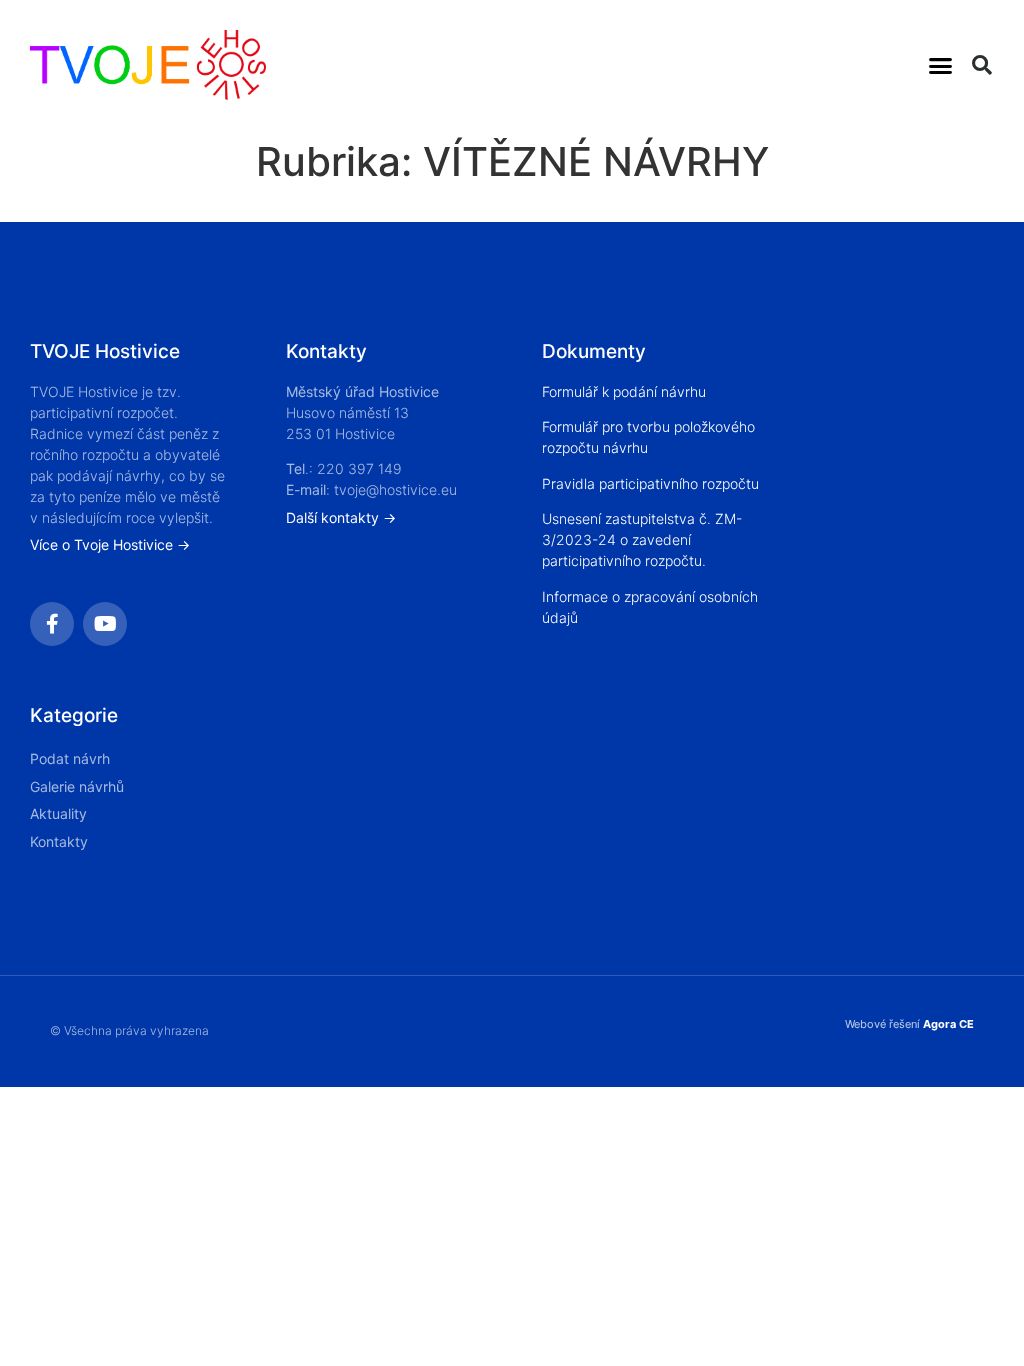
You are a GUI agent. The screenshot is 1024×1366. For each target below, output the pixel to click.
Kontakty (59, 841)
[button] (941, 65)
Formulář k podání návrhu (624, 391)
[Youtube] (105, 624)
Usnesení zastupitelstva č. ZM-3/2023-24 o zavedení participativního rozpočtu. (642, 539)
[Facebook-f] (52, 624)
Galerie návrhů (77, 786)
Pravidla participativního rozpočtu (650, 483)
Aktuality (58, 813)
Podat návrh (70, 758)
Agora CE (948, 1024)
